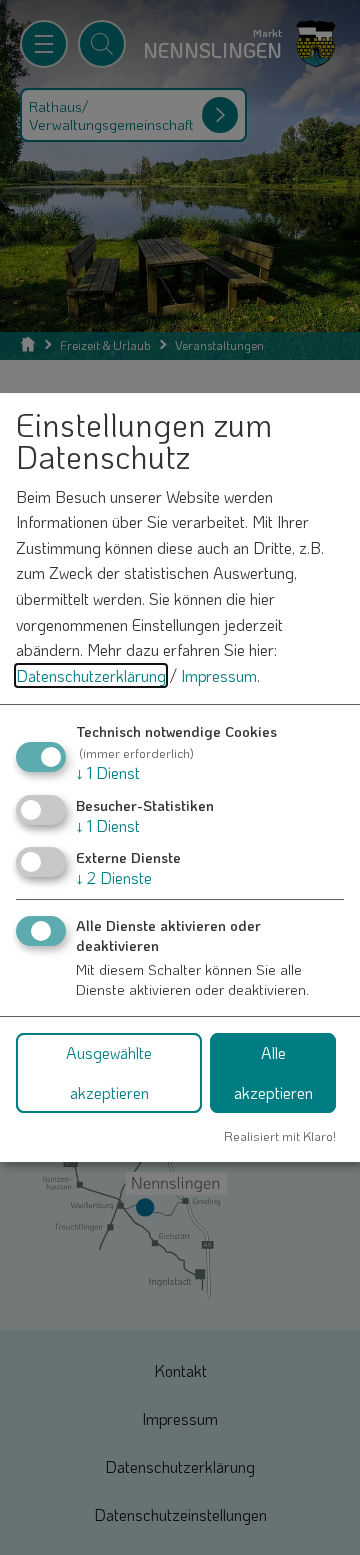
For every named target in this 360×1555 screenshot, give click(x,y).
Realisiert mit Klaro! (280, 1136)
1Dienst (108, 772)
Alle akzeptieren (273, 1072)
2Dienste (114, 877)
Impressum (219, 675)
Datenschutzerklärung (91, 675)
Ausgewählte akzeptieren (109, 1072)
